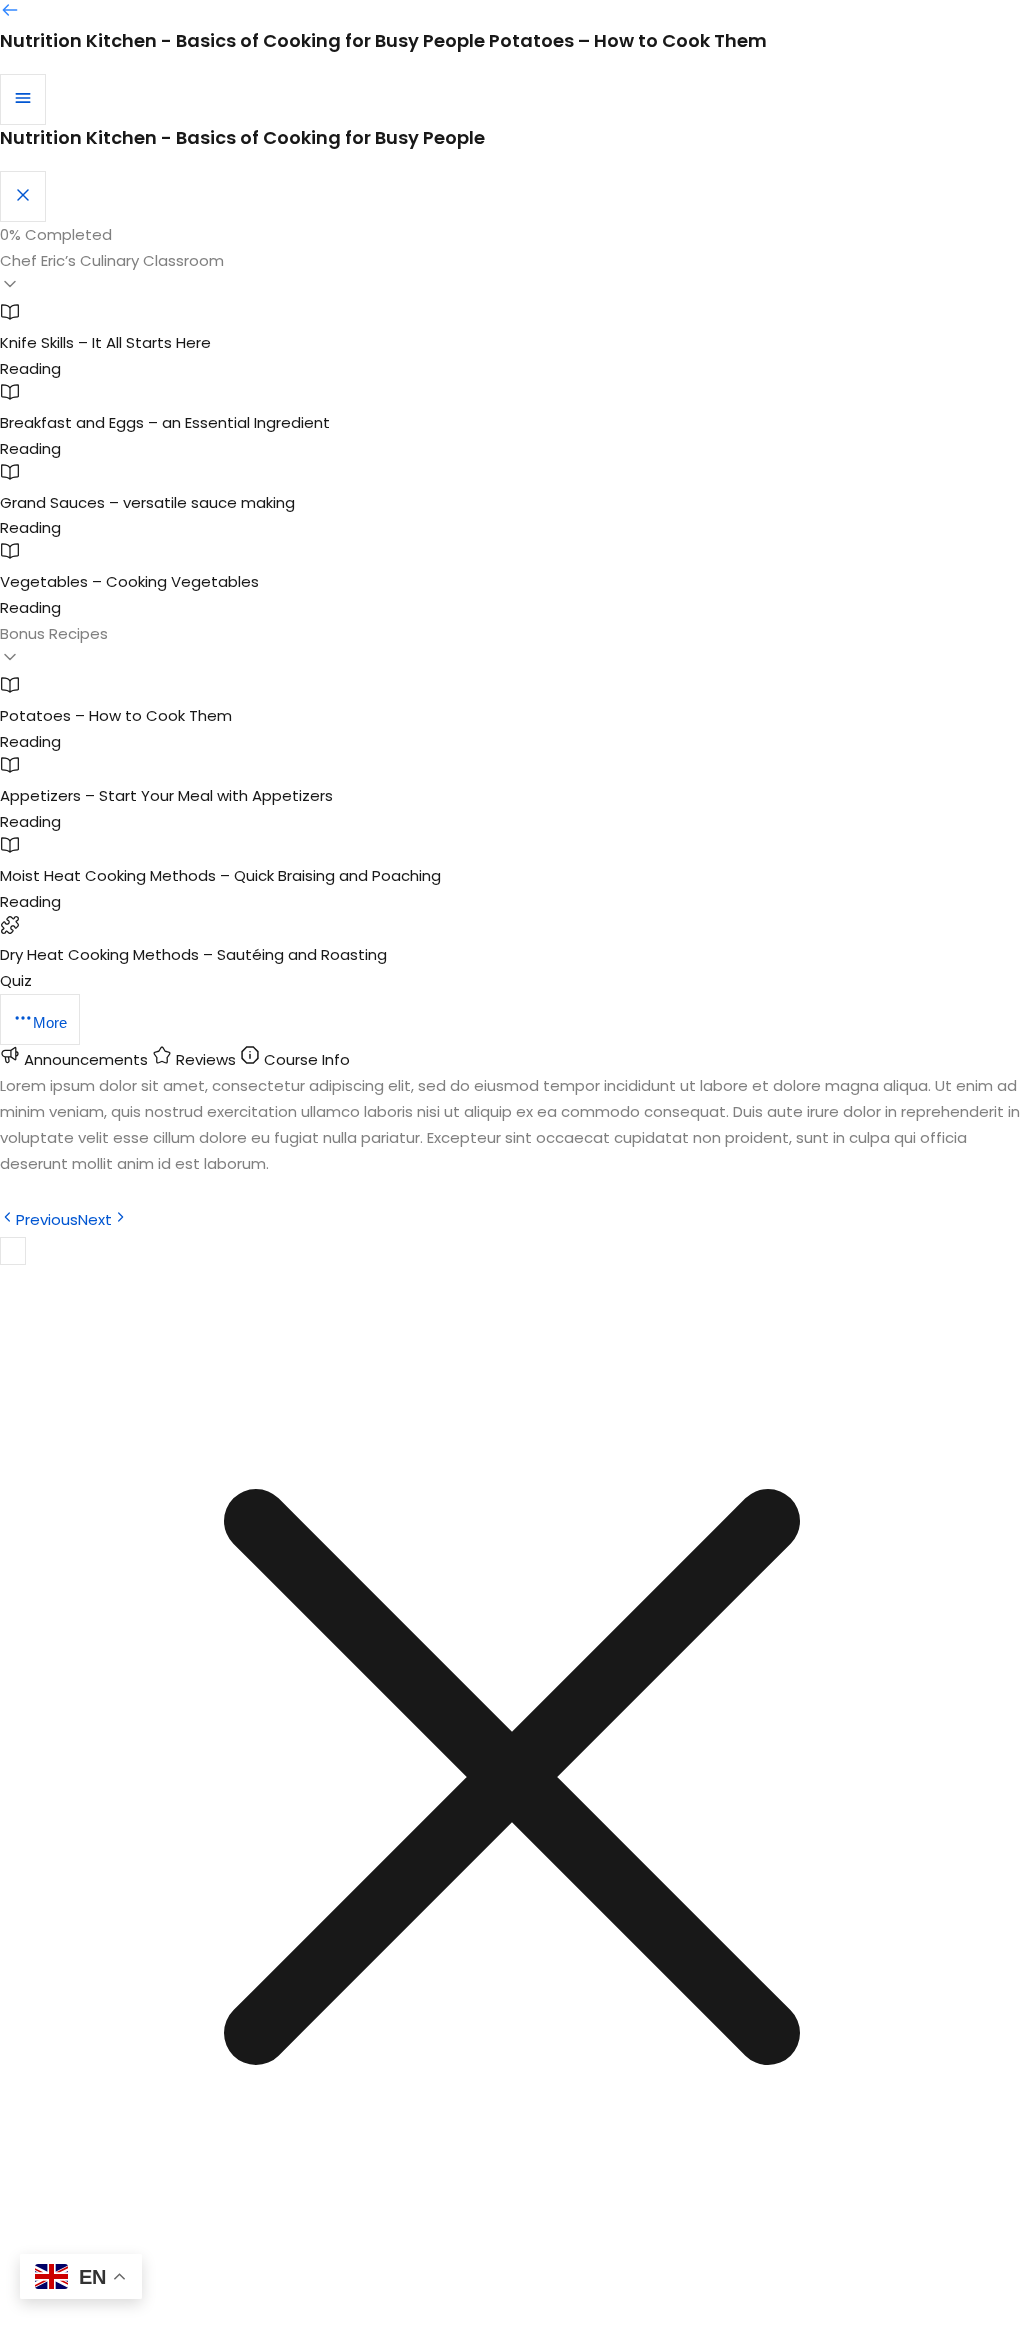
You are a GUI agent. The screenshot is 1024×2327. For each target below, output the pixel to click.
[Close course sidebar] (23, 196)
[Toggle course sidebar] (23, 99)
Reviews (206, 1059)
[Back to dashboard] (10, 14)
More (50, 1022)
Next (95, 1219)
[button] (512, 275)
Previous (47, 1219)
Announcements (86, 1059)
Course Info (305, 1059)
